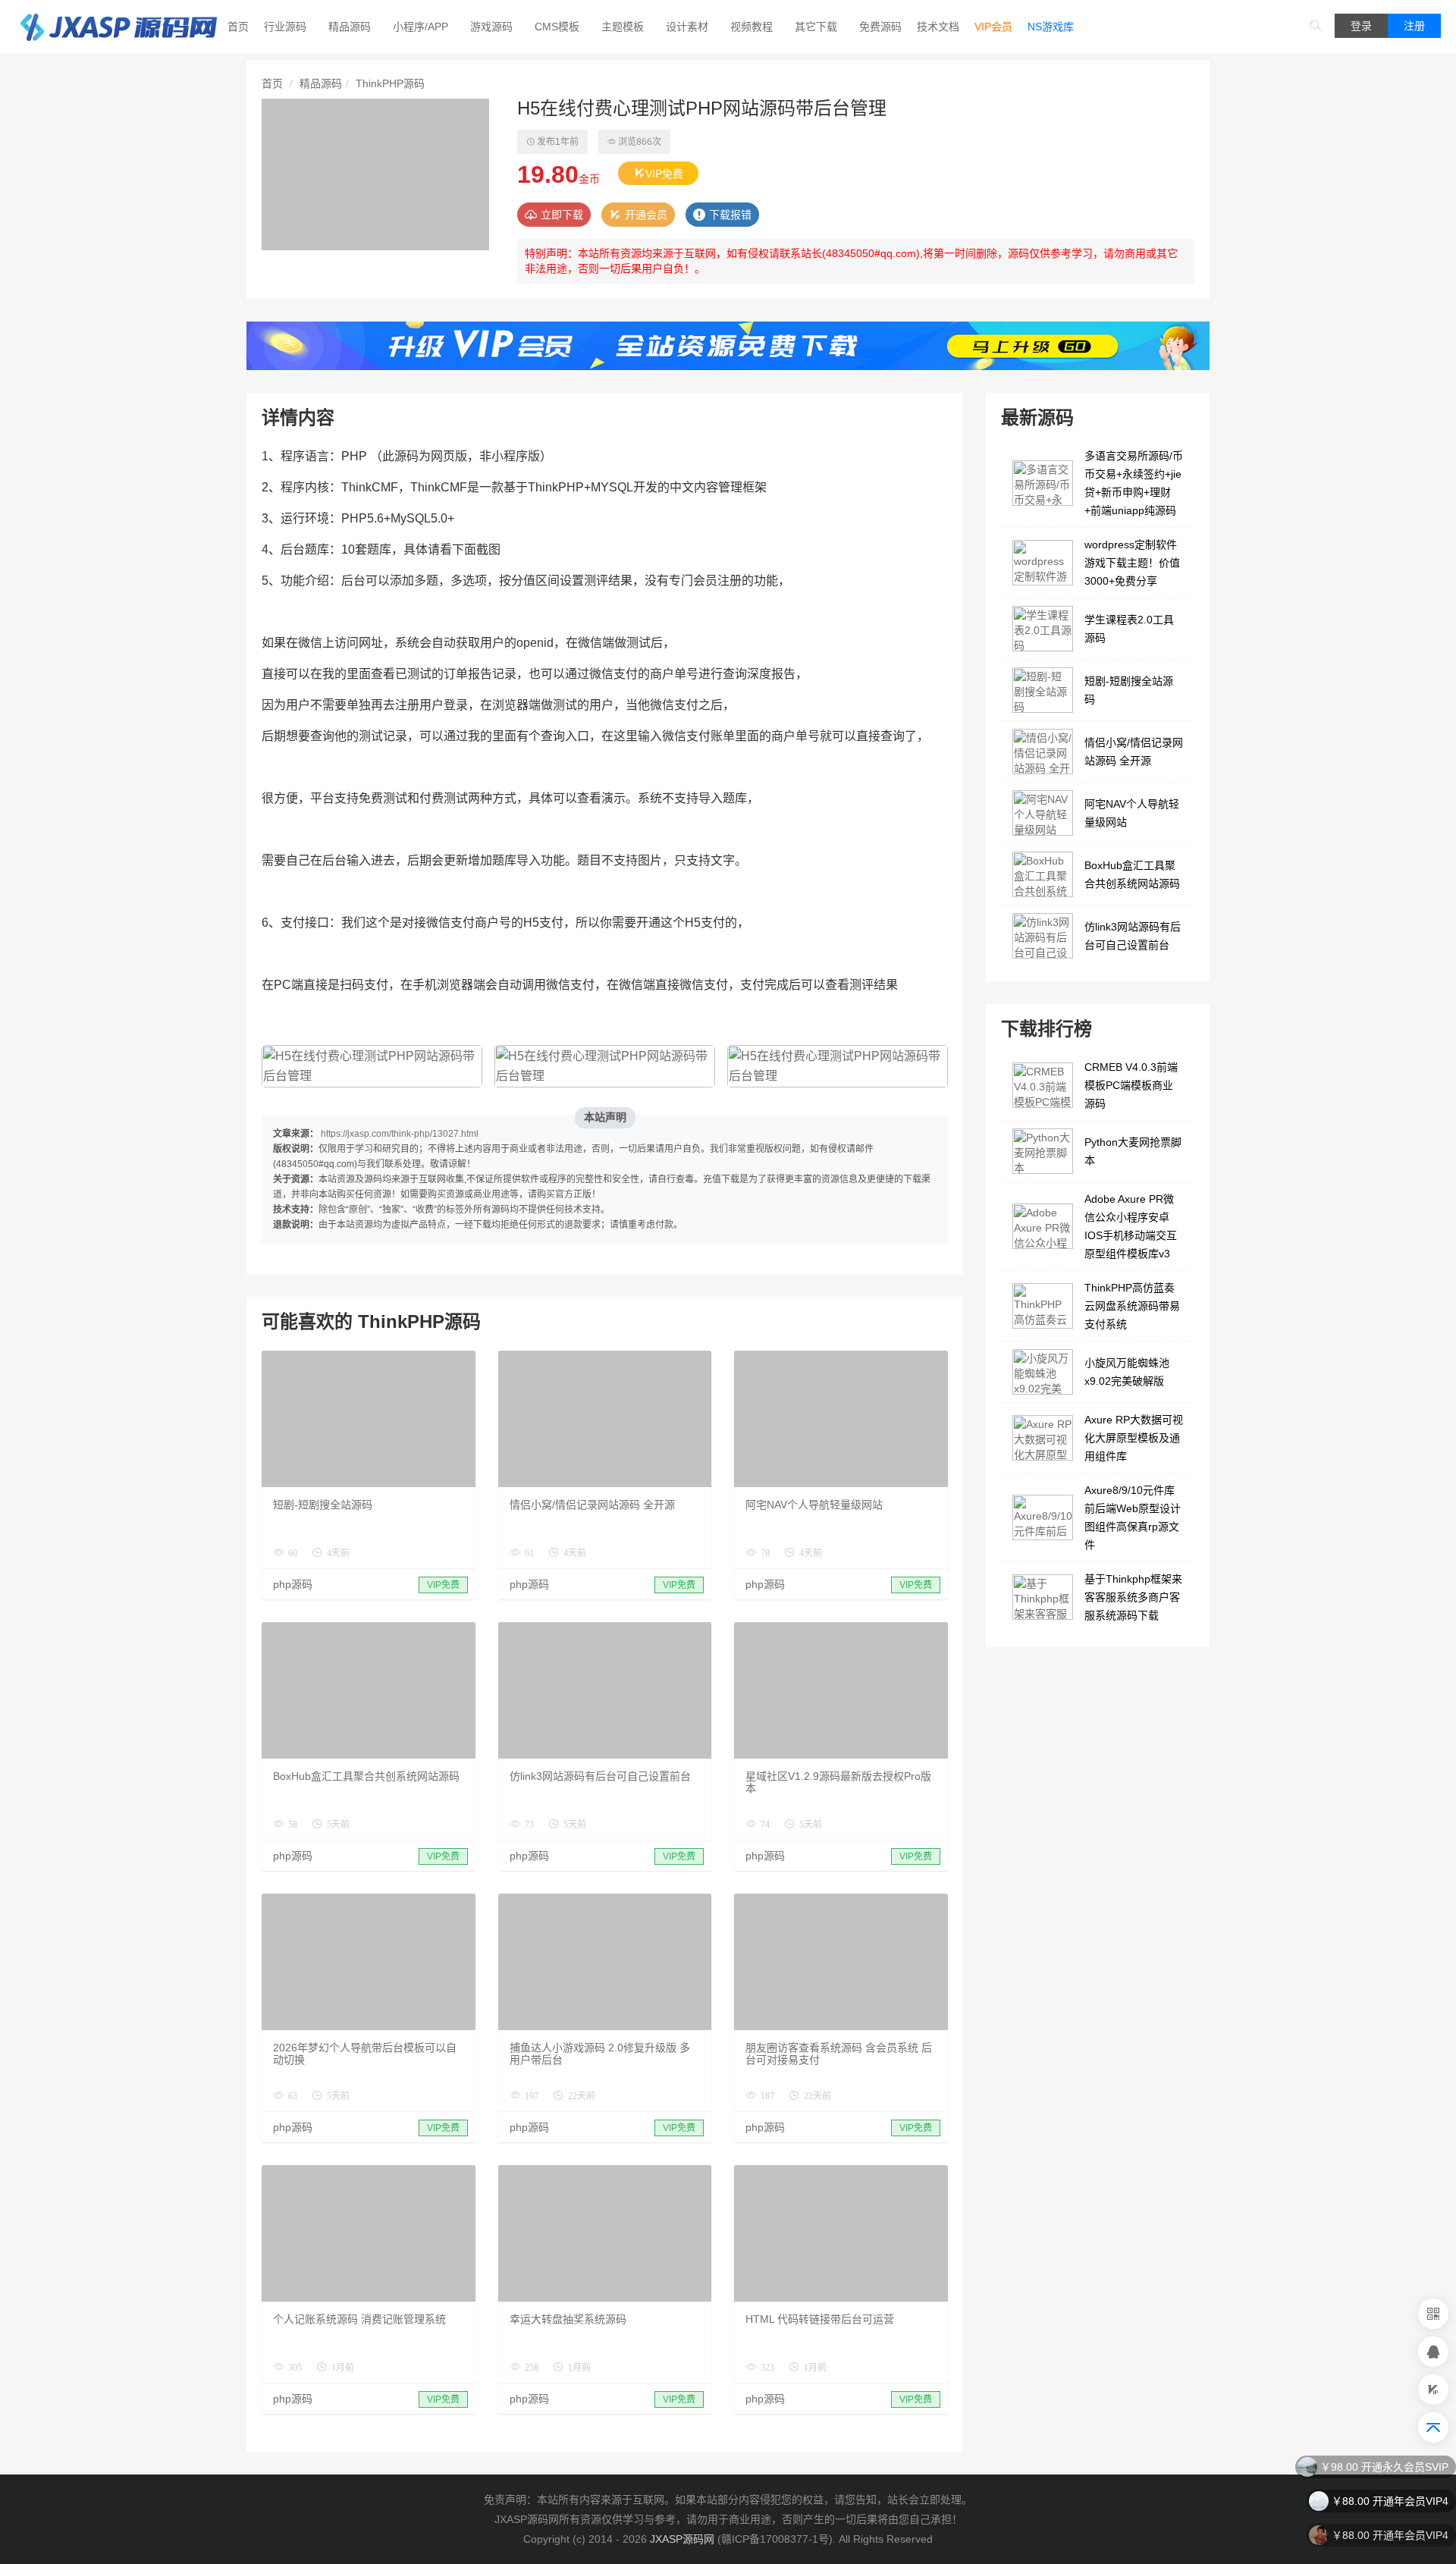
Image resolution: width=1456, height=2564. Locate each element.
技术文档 (938, 27)
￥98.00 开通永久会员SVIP (1384, 2465)
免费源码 (880, 27)
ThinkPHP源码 (390, 83)
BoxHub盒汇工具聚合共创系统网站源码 (366, 1776)
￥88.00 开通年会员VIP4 (1390, 2500)
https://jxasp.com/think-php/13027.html (400, 1134)
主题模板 (623, 27)
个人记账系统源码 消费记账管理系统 (359, 2319)
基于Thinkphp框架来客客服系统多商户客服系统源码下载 (1133, 1597)
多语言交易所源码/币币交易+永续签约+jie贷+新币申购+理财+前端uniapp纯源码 (1134, 483)
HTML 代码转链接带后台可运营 (820, 2319)
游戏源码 (491, 27)
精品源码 (350, 27)
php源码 (293, 1584)
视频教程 (752, 27)
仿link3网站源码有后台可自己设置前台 (600, 1776)
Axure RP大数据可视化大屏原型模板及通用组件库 (1134, 1438)
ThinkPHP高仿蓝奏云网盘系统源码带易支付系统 (1132, 1306)
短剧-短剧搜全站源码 (323, 1505)
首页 (238, 27)
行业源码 (285, 27)
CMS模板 (557, 27)
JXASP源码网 (682, 2539)
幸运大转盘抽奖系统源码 (568, 2319)
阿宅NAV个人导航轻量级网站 (814, 1505)
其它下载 (816, 27)
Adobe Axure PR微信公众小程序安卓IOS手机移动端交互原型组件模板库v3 (1131, 1226)
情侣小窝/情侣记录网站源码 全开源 (592, 1505)
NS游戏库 (1051, 27)
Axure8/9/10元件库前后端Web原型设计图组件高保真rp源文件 (1133, 1517)
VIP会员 (993, 27)
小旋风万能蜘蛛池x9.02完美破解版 (1127, 1372)
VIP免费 (664, 174)
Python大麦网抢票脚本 (1133, 1151)
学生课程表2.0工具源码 (1129, 629)
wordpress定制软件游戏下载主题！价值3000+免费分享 (1132, 563)
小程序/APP (420, 27)
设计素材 (687, 27)
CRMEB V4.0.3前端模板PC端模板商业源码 (1131, 1085)
